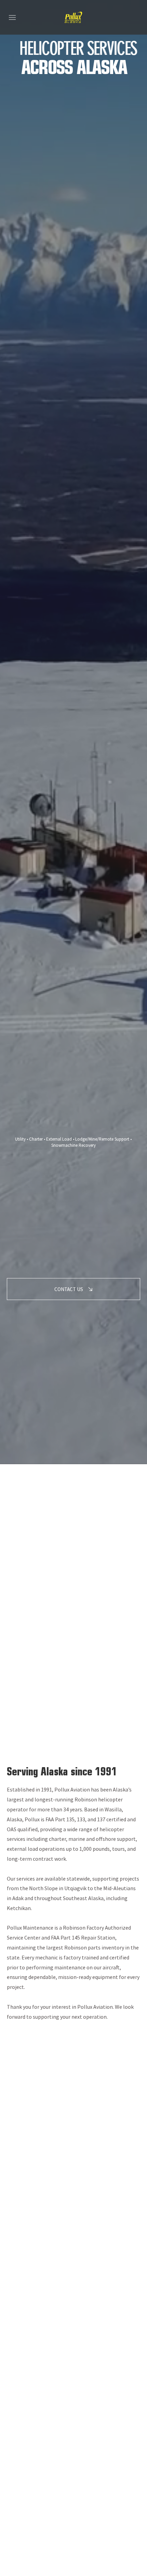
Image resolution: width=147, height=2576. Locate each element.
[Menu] (12, 17)
